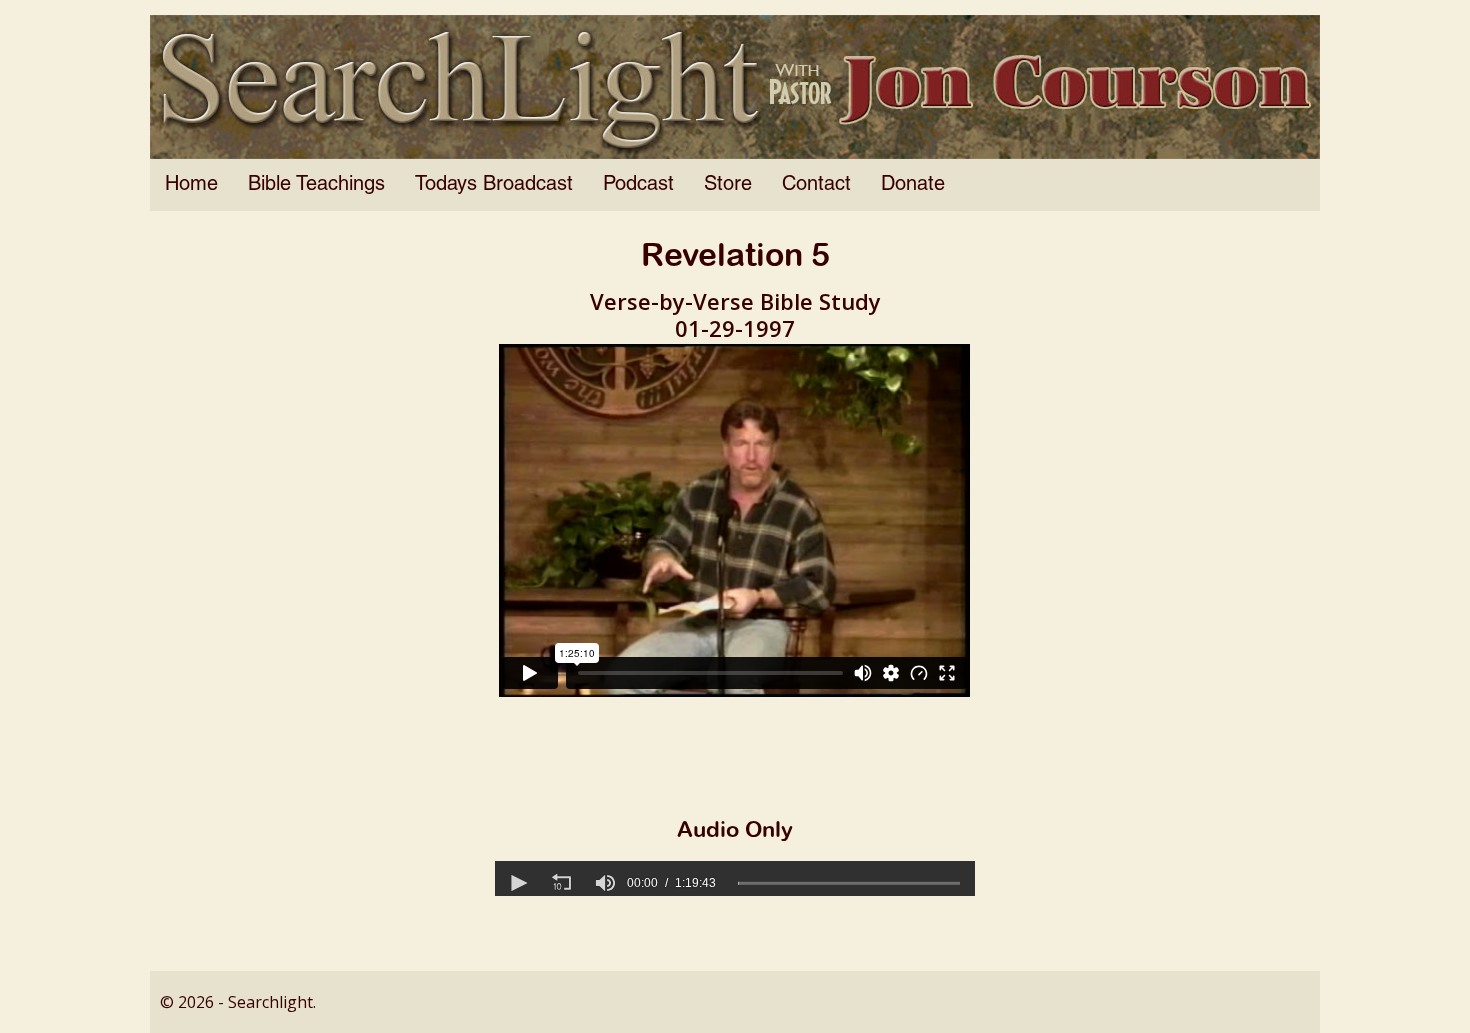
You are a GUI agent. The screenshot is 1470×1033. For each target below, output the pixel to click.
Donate (913, 185)
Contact (816, 185)
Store (728, 185)
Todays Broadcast (494, 185)
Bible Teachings (316, 185)
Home (191, 185)
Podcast (638, 185)
